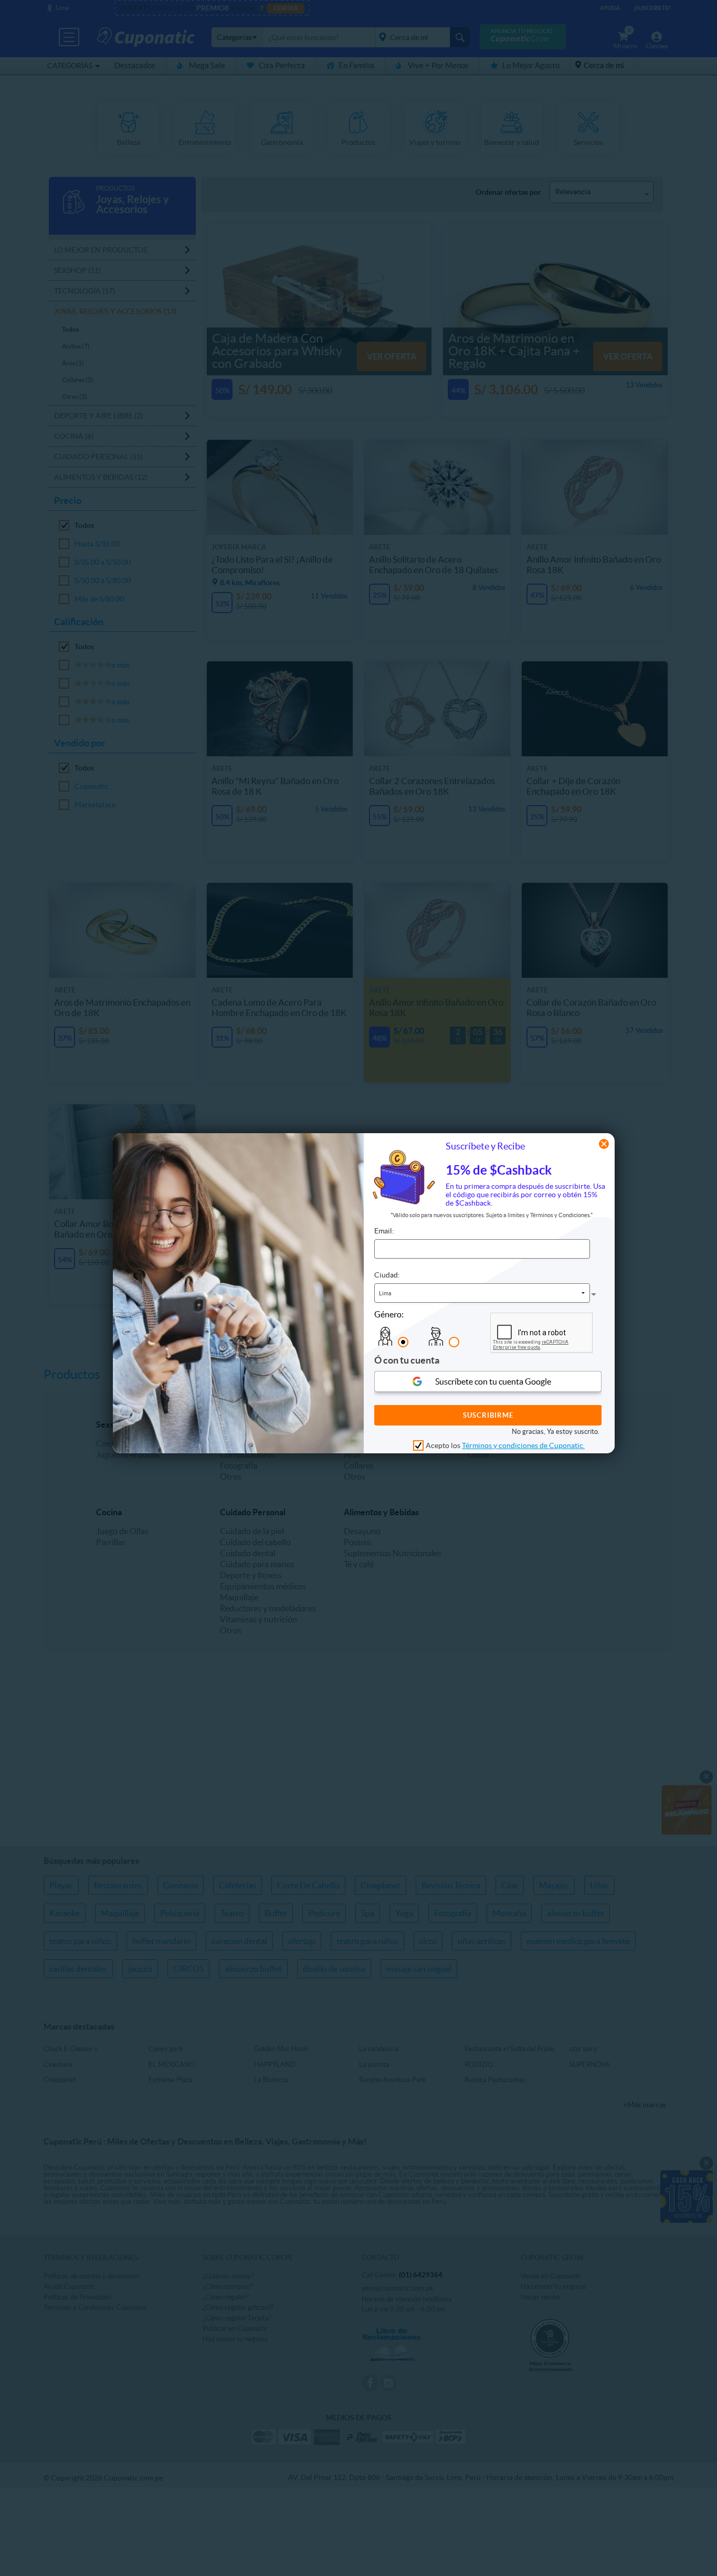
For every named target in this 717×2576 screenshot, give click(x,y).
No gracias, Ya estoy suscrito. (556, 1432)
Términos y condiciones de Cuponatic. (523, 1446)
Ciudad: (387, 1275)
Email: (384, 1231)
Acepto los (505, 1446)
